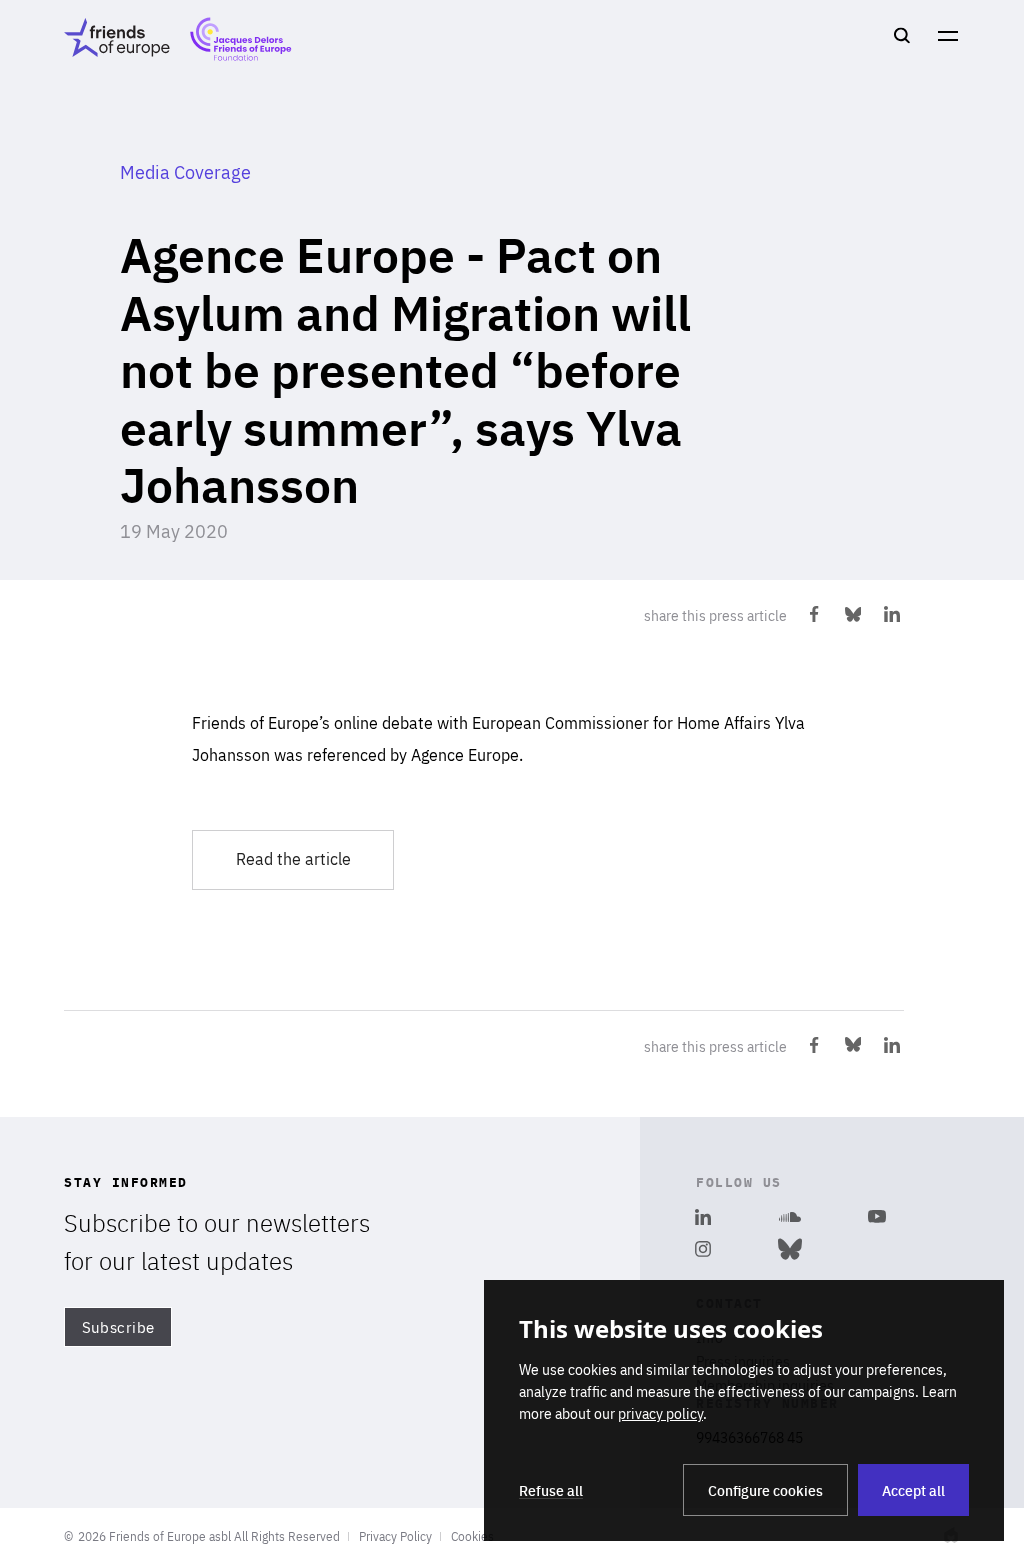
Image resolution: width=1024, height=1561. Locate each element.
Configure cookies (765, 1490)
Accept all (913, 1490)
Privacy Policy (395, 1536)
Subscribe (118, 1327)
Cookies (472, 1536)
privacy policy (660, 1413)
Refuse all (551, 1490)
